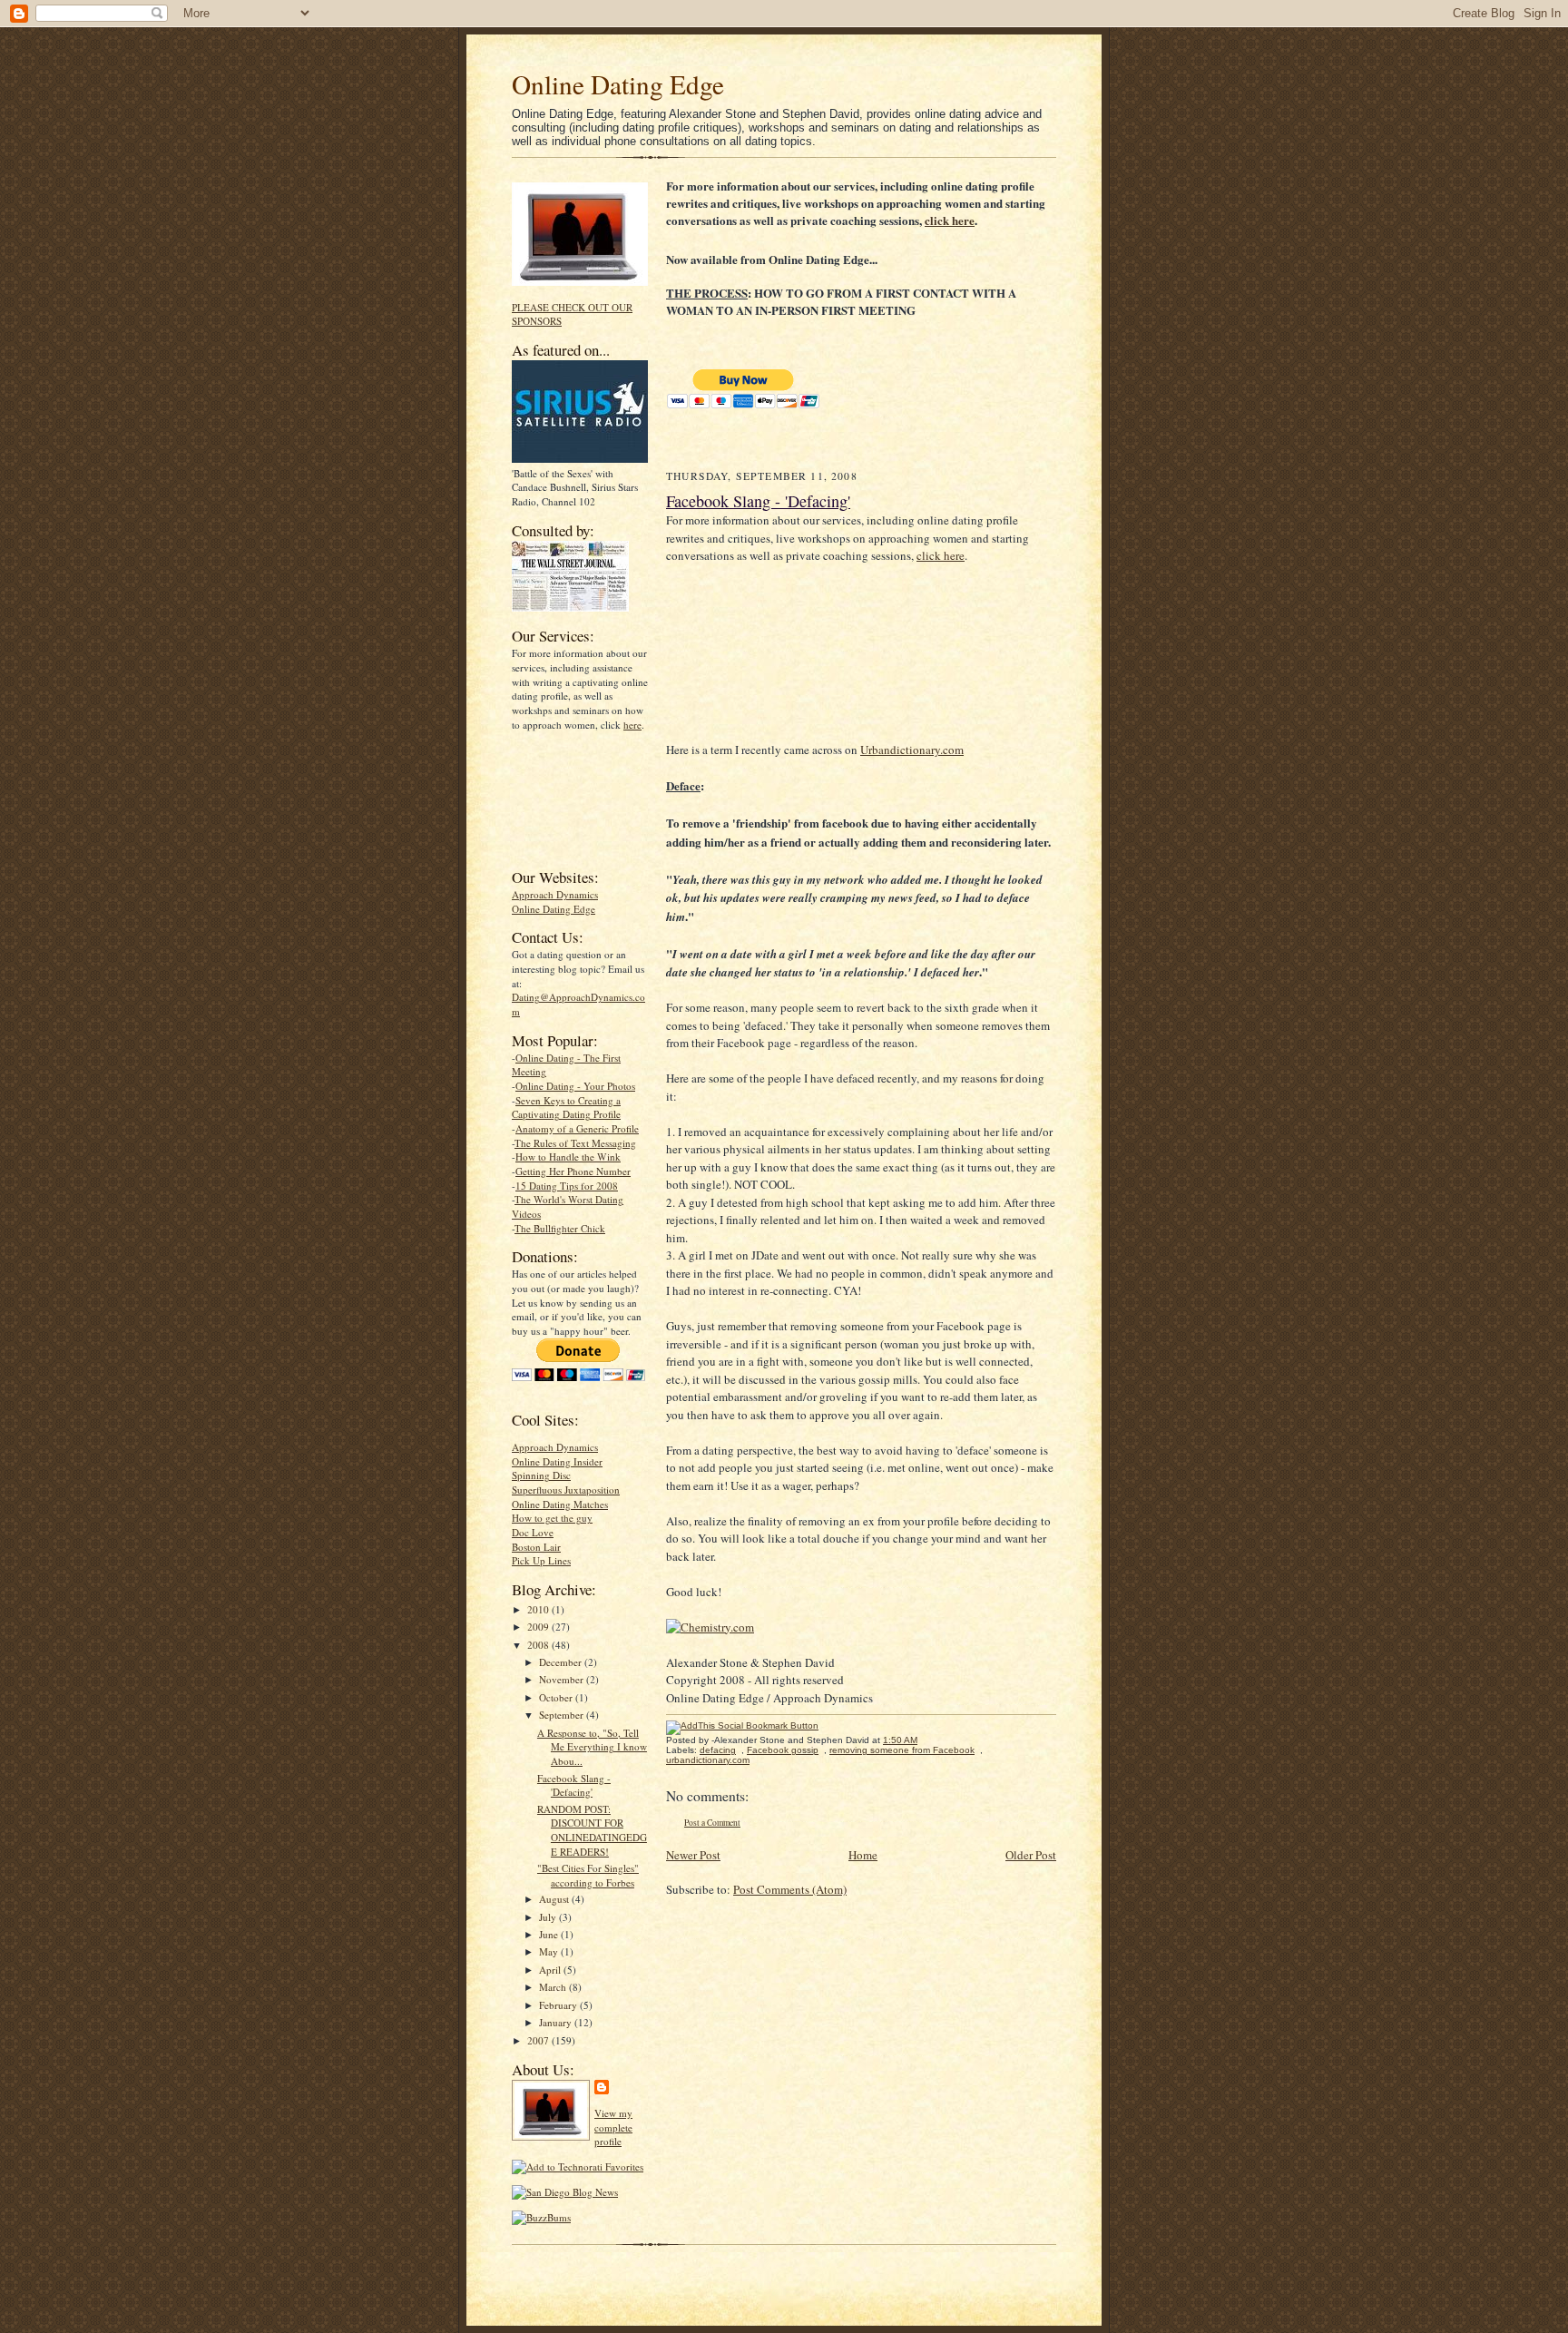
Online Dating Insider (557, 1461)
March (554, 1987)
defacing (718, 1750)
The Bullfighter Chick (560, 1228)
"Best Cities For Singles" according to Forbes (588, 1875)
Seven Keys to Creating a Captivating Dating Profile (566, 1108)
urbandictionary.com (708, 1760)
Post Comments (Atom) (790, 1889)
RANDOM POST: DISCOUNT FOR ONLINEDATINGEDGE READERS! (592, 1830)
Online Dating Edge (618, 84)
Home (863, 1855)
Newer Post (693, 1855)
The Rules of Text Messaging (575, 1143)
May (550, 1951)
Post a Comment (712, 1823)
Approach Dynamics (555, 894)
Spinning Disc (541, 1475)
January (557, 2022)
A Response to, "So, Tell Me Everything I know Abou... (592, 1747)
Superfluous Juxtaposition (566, 1490)
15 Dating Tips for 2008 (567, 1186)
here (632, 725)
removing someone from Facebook (902, 1750)
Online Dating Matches (560, 1504)
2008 (539, 1645)
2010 (539, 1609)
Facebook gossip (783, 1750)
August (555, 1899)
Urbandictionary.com (912, 750)
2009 (539, 1627)
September (563, 1715)
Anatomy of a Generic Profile (577, 1128)
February (559, 2005)
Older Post (1031, 1855)
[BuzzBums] (541, 2217)
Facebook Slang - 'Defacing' (574, 1785)
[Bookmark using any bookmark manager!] (742, 1725)
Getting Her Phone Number (573, 1171)
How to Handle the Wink (568, 1157)
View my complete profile (613, 2127)
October (557, 1697)
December (562, 1662)
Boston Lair (536, 1547)
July (549, 1917)
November (563, 1679)
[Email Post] (927, 1740)
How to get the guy (552, 1518)
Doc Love (533, 1532)
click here (950, 220)
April (551, 1970)
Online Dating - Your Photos (575, 1086)
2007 (539, 2040)
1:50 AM (900, 1740)
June (550, 1934)
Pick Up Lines (541, 1560)
